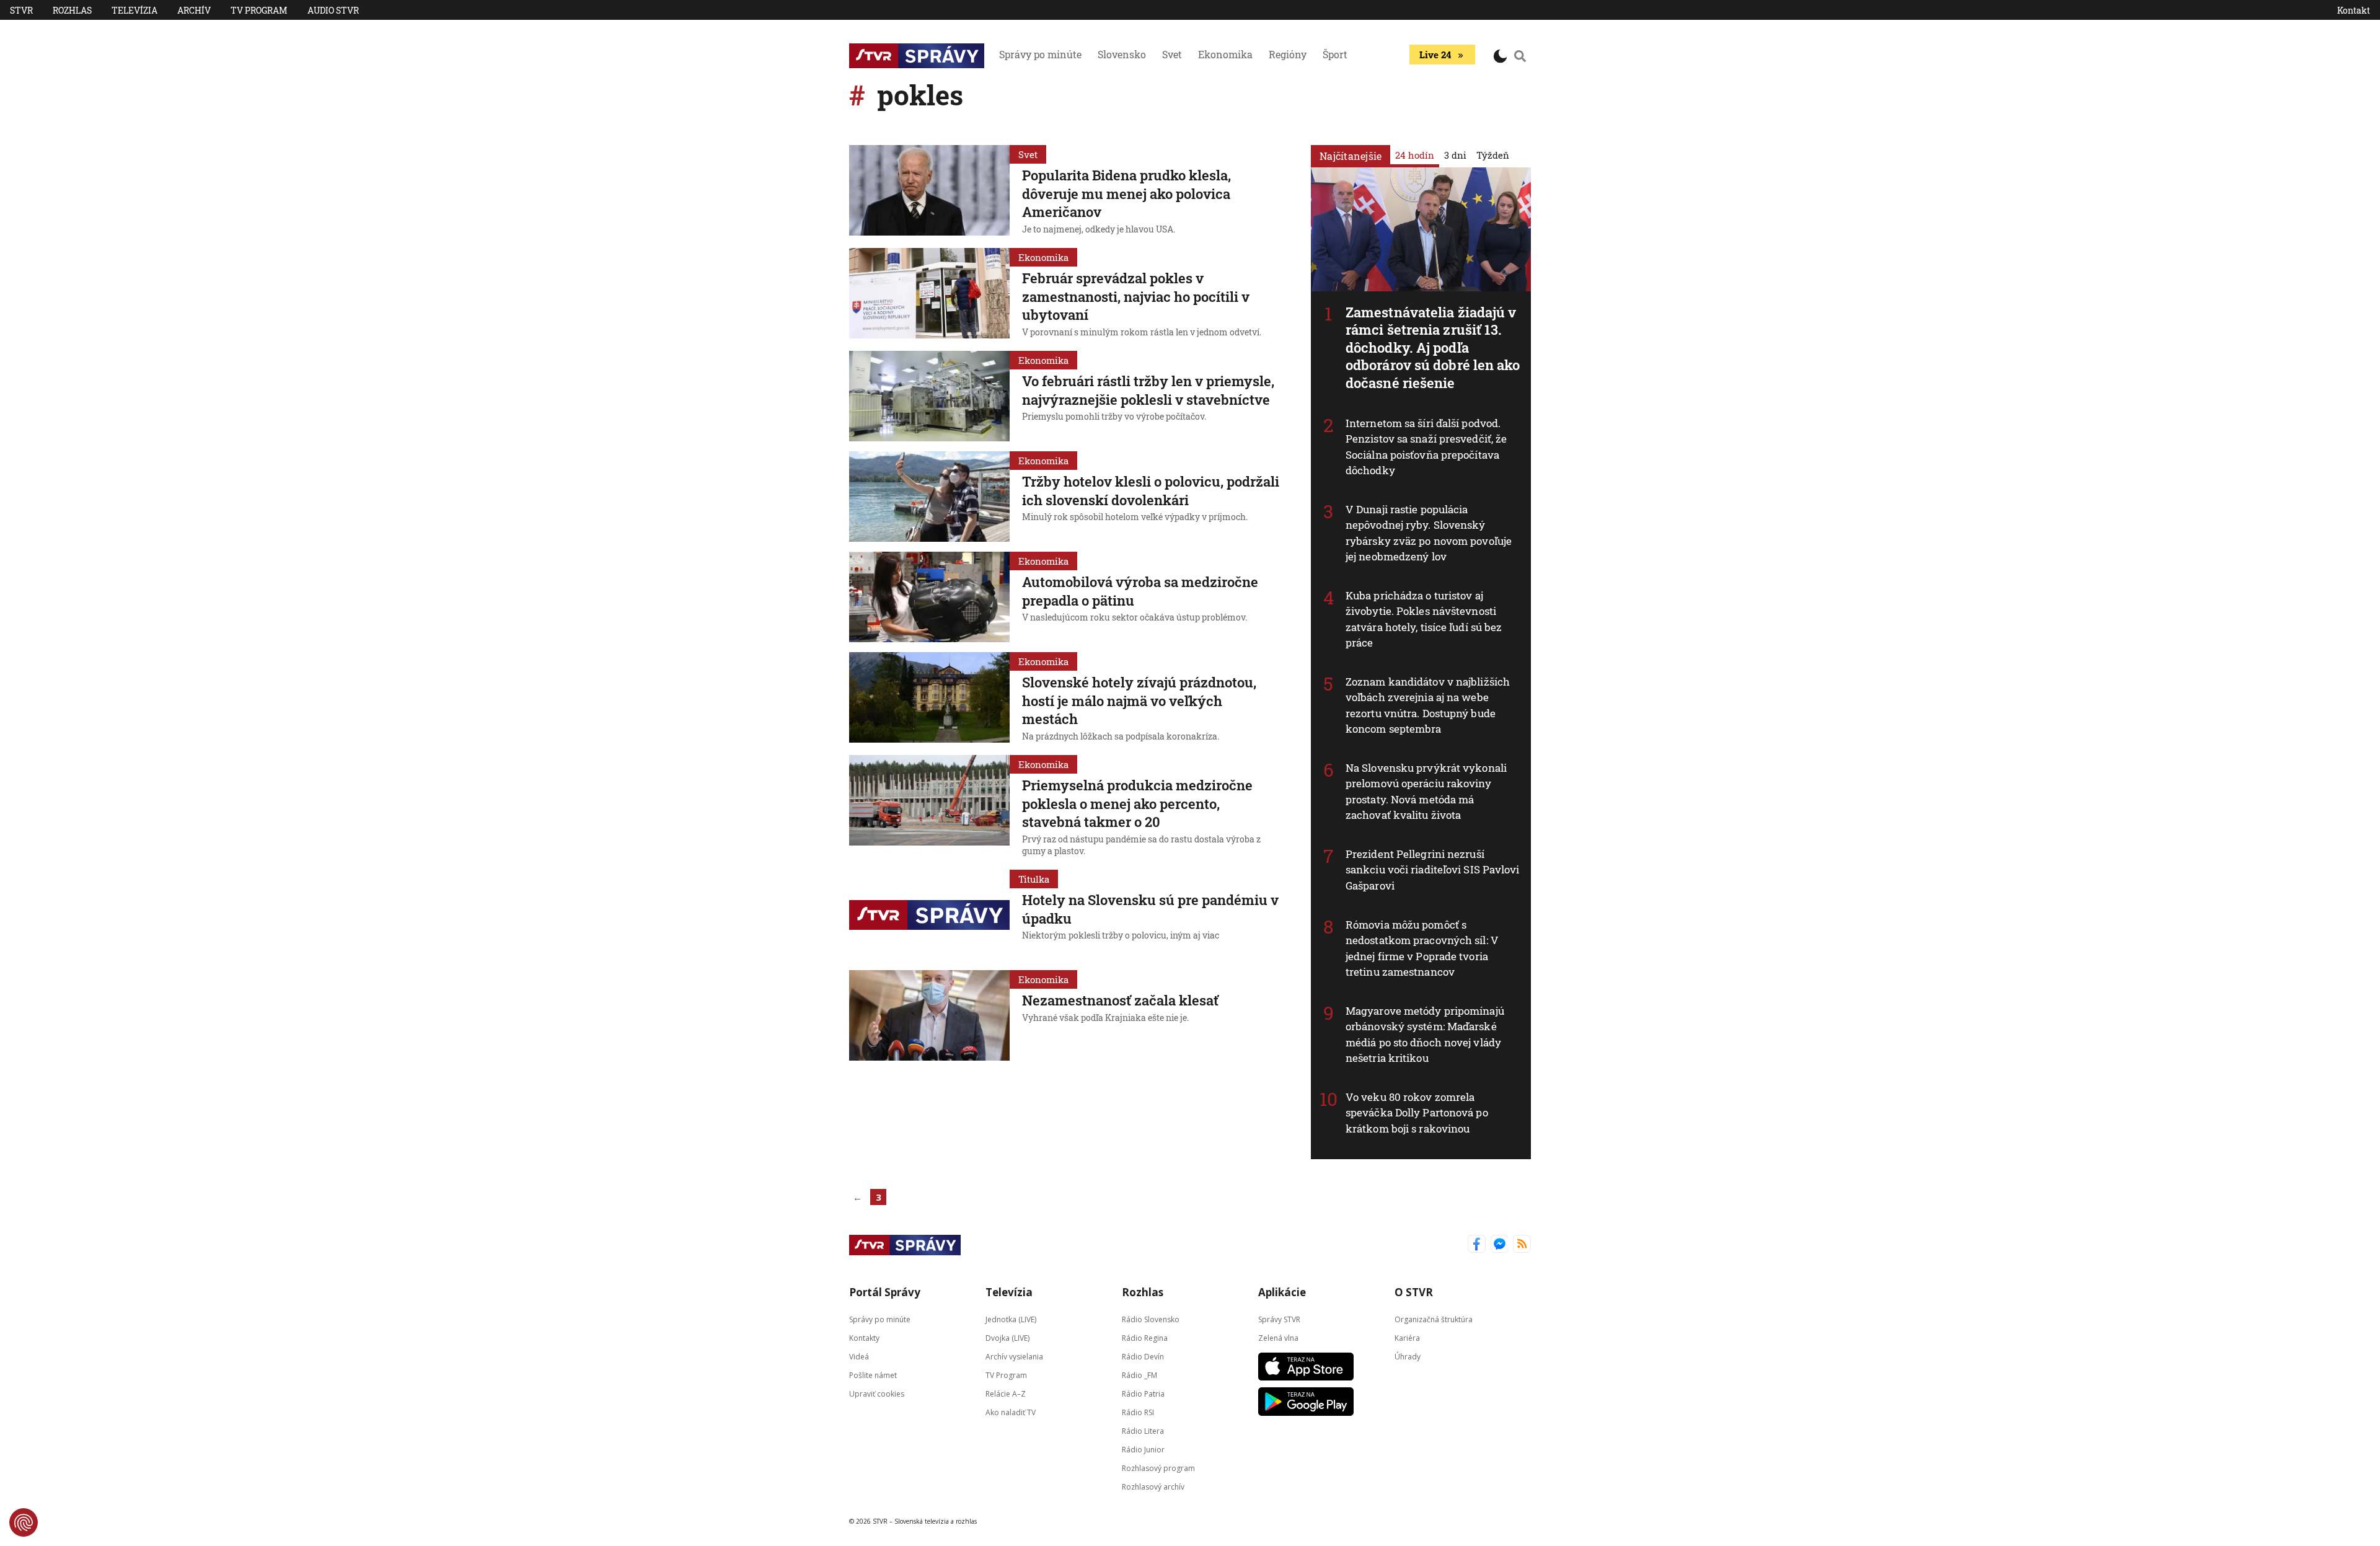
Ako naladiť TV (1011, 1412)
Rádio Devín (1143, 1357)
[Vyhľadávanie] (1520, 56)
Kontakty (864, 1338)
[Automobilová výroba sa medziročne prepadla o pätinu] (929, 597)
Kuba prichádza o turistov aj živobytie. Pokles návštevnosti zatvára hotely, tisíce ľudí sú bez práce (1424, 619)
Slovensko (1122, 54)
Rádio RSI (1138, 1412)
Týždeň (1493, 155)
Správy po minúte (1040, 54)
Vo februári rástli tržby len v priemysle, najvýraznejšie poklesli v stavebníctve (1148, 390)
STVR (21, 10)
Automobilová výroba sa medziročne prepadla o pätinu (1140, 591)
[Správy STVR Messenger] (1500, 1245)
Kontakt (2354, 10)
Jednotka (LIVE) (1011, 1319)
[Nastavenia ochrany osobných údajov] (24, 1522)
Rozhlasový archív (1153, 1487)
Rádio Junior (1143, 1450)
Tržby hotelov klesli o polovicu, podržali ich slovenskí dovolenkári (1151, 491)
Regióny (1288, 54)
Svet (1172, 54)
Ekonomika (1225, 54)
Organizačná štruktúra (1434, 1319)
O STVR (1414, 1292)
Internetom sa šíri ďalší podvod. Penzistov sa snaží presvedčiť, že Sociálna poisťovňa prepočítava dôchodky (1426, 447)
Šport (1335, 54)
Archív (194, 10)
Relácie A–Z (1006, 1394)
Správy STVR (1279, 1319)
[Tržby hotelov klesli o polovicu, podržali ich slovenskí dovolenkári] (929, 497)
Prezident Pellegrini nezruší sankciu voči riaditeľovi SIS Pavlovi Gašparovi (1433, 870)
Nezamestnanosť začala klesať (1120, 1000)
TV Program (259, 10)
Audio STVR (333, 10)
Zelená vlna (1278, 1338)
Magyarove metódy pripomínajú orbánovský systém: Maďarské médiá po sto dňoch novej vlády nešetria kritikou (1425, 1035)
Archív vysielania (1014, 1357)
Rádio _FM (1139, 1375)
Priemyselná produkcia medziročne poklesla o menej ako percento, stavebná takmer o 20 (1137, 803)
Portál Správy (885, 1292)
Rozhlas (72, 10)
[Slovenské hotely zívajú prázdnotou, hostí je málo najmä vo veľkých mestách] (929, 699)
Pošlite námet (873, 1375)
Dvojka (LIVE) (1007, 1338)
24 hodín (1415, 155)
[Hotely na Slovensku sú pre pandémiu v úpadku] (929, 915)
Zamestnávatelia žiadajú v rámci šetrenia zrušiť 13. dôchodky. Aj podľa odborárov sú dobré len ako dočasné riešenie (1433, 347)
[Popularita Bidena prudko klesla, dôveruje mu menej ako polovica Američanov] (929, 192)
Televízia (134, 10)
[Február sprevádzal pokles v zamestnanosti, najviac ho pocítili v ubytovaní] (929, 294)
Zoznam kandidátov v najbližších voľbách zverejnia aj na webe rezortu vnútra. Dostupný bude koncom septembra (1428, 705)
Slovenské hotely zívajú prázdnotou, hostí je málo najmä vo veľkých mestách (1139, 700)
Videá (859, 1357)
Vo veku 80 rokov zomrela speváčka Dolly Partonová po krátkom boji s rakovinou (1417, 1113)
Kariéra (1407, 1338)
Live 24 (1435, 55)
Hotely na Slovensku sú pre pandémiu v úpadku (1150, 909)
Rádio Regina (1145, 1338)
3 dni (1455, 155)
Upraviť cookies (877, 1394)
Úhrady (1408, 1357)
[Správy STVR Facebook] (1477, 1245)
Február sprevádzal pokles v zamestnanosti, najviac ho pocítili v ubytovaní (1136, 296)
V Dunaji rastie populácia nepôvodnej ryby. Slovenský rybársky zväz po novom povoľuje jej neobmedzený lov (1429, 533)
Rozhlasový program (1158, 1468)
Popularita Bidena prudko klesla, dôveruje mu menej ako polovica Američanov (1126, 193)
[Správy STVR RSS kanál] (1522, 1245)
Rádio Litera (1143, 1431)
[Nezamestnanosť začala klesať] (929, 1015)
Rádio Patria (1143, 1394)
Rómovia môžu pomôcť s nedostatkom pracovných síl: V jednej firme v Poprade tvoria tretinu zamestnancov (1422, 948)
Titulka (1034, 879)
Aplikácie (1282, 1292)
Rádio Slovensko (1151, 1319)
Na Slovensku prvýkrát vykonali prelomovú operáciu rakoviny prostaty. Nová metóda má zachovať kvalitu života (1426, 792)
